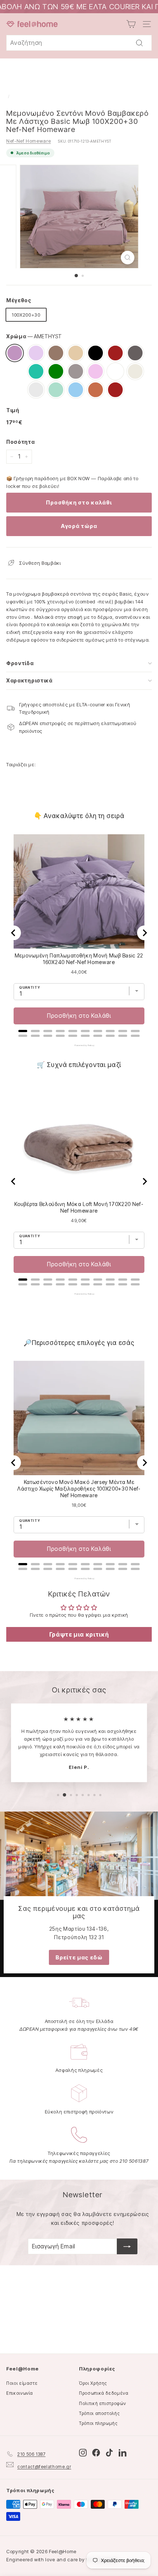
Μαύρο (96, 353)
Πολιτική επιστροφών (102, 2403)
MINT (56, 390)
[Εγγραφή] (127, 2247)
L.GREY (76, 371)
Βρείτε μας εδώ (79, 1957)
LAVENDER (36, 353)
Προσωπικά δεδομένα (104, 2393)
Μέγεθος (19, 300)
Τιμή (13, 410)
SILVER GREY (36, 390)
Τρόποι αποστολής (99, 2413)
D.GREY (135, 353)
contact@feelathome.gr (44, 2467)
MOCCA (56, 353)
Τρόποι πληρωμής (98, 2423)
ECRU (135, 371)
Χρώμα (34, 336)
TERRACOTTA (96, 390)
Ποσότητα (20, 442)
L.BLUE (76, 390)
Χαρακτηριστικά (29, 680)
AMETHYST (15, 353)
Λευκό (115, 371)
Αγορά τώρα (79, 526)
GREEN (56, 371)
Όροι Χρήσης (93, 2383)
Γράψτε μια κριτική (79, 1634)
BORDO (115, 353)
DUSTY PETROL (36, 371)
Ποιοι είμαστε (22, 2383)
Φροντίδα (20, 663)
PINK (96, 371)
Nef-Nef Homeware (28, 141)
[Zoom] (127, 258)
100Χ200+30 (26, 315)
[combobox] (79, 43)
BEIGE (76, 353)
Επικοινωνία (20, 2393)
